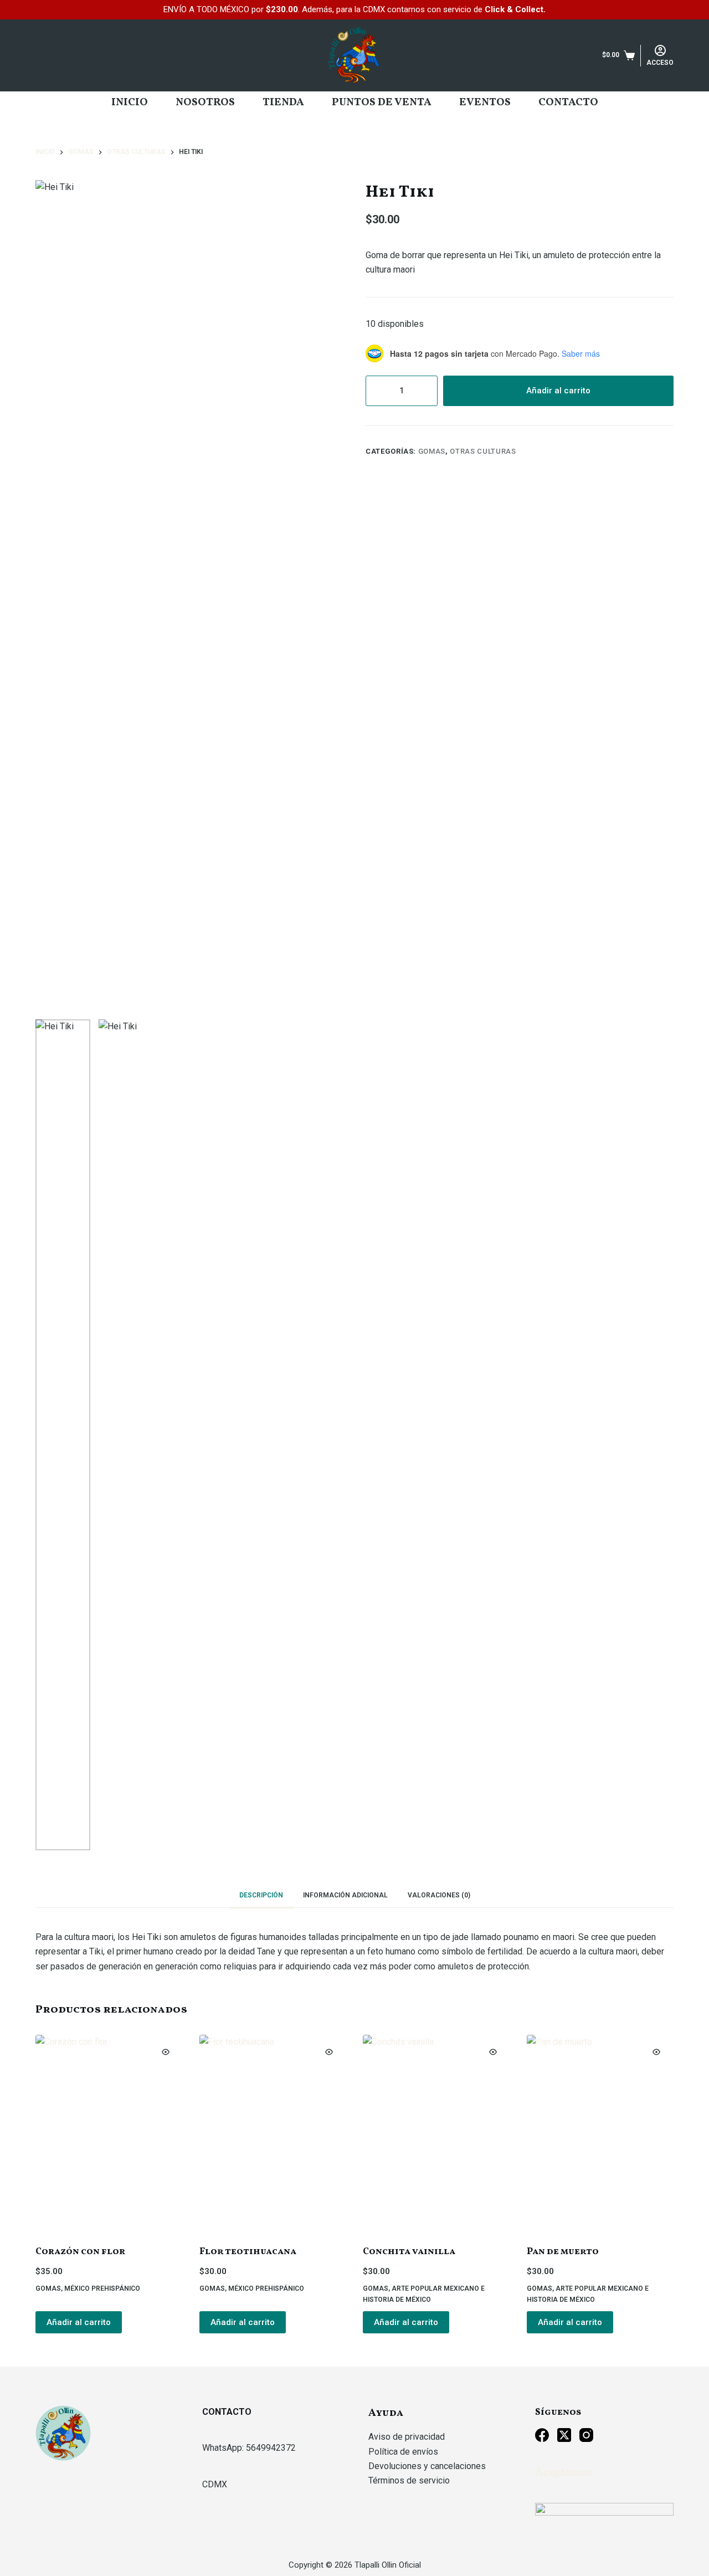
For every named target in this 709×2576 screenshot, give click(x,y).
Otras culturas (483, 451)
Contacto (568, 102)
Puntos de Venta (382, 102)
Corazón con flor (80, 2252)
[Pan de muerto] (600, 2133)
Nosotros (205, 102)
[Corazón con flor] (109, 2133)
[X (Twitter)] (564, 2435)
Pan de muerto (563, 2252)
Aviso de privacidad (407, 2437)
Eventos (485, 102)
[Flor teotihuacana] (273, 2133)
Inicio (130, 102)
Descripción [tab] (261, 1895)
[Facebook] (542, 2435)
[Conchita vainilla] (436, 2133)
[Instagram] (586, 2435)
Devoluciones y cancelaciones (427, 2466)
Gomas (432, 451)
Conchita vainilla (409, 2252)
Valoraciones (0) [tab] (439, 1895)
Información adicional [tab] (345, 1895)
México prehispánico (102, 2288)
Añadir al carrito (558, 391)
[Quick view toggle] (166, 2052)
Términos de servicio (409, 2480)
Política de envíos (403, 2452)
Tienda (283, 102)
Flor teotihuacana (248, 2252)
